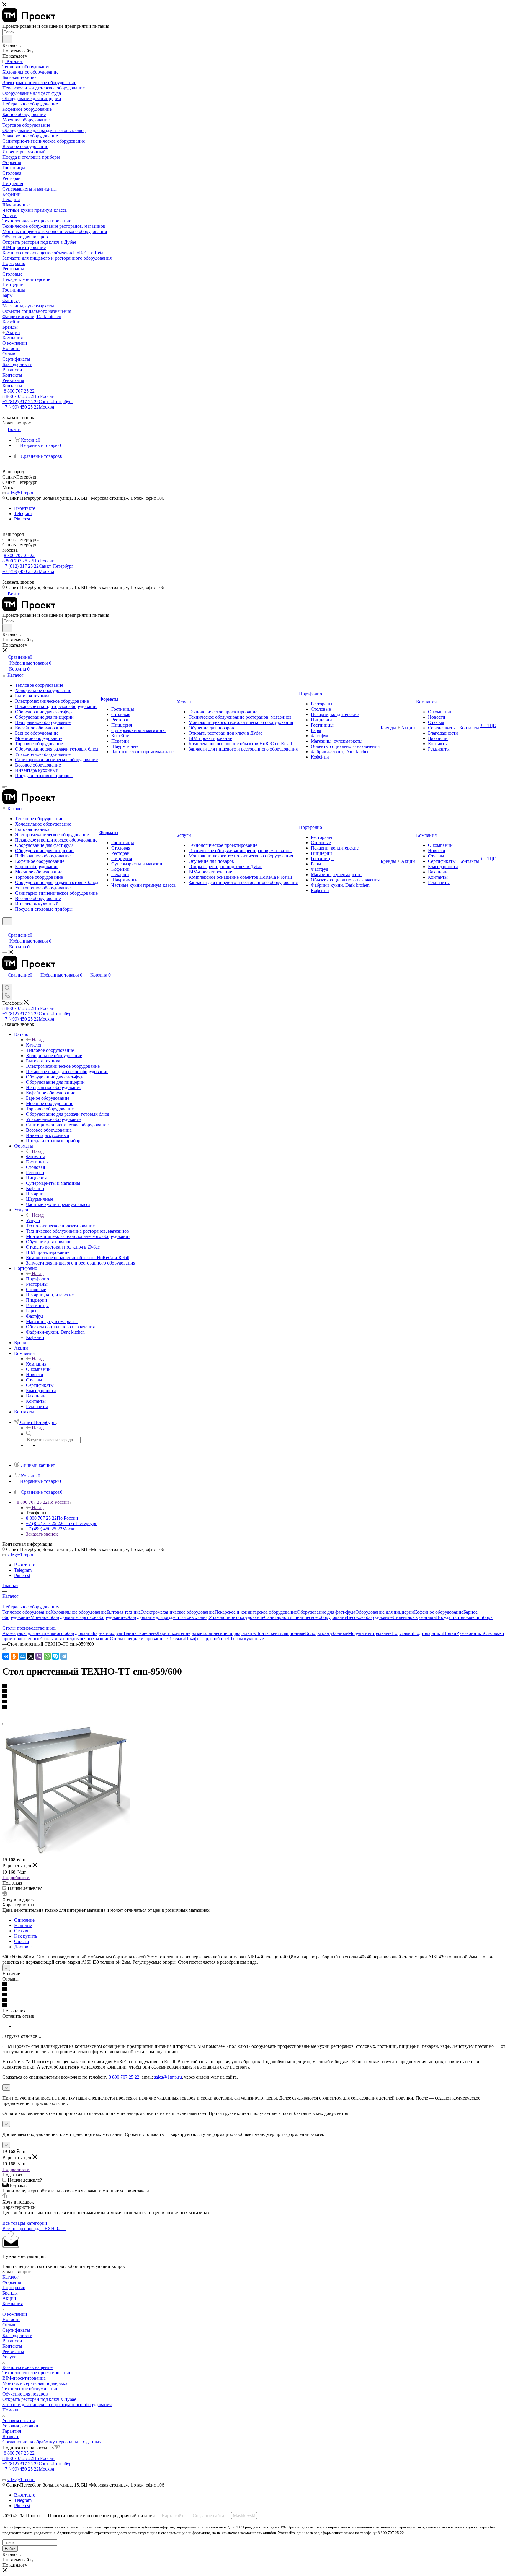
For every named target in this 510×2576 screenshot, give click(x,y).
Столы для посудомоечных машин (75, 1639)
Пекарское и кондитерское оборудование (256, 1612)
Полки (450, 1633)
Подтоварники (428, 1633)
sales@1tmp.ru (21, 493)
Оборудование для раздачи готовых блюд (167, 1617)
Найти (10, 2549)
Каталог (34, 1045)
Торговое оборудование (102, 1617)
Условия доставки (20, 2426)
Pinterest (22, 519)
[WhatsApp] (47, 1656)
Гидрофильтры (242, 1633)
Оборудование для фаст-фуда (326, 1612)
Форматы (35, 1157)
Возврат (10, 2436)
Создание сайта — (224, 2516)
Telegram (23, 514)
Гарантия (12, 2431)
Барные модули (108, 1633)
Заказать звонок (42, 1534)
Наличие (23, 1925)
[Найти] (7, 39)
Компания (36, 1364)
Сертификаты (16, 2330)
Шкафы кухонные (246, 1639)
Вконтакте (25, 508)
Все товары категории (25, 2223)
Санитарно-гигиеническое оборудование (305, 1617)
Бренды (10, 2293)
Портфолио (37, 1279)
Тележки (176, 1639)
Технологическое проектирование (37, 2373)
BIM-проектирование (24, 2378)
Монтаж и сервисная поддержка (35, 2383)
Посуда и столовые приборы (465, 1617)
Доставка (23, 1947)
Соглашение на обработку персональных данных (52, 2442)
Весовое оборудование (370, 1617)
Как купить (26, 1936)
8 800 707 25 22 (19, 391)
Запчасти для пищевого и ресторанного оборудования (57, 2405)
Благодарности (17, 2335)
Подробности (16, 1878)
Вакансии (12, 2341)
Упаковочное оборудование (236, 1617)
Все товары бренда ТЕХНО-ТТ (34, 2228)
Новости (11, 2319)
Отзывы (22, 1931)
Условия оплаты (19, 2420)
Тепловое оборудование (26, 1612)
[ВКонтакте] (6, 1656)
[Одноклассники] (14, 1656)
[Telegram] (64, 1656)
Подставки (402, 1633)
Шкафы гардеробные (206, 1639)
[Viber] (39, 1656)
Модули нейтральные (370, 1633)
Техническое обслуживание (30, 2389)
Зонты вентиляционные (281, 1633)
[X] (31, 1656)
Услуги (33, 1220)
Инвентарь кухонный (414, 1617)
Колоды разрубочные (327, 1633)
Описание (24, 1920)
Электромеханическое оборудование (178, 1612)
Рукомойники (470, 1633)
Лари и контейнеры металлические (192, 1633)
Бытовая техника (124, 1612)
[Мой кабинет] (5, 929)
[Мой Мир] (22, 1656)
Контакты (12, 2346)
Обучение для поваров (25, 2394)
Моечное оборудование (54, 1617)
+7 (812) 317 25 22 (38, 402)
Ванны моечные (140, 1633)
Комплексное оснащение (27, 2367)
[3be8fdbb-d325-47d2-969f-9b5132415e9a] (66, 1853)
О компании (15, 2314)
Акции (9, 2298)
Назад (38, 1040)
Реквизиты (13, 2351)
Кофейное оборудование (439, 1612)
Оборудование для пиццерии (385, 1612)
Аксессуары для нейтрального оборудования (48, 1633)
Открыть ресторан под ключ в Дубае (39, 2399)
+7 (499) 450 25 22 (28, 407)
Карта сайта (174, 2516)
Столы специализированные (139, 1639)
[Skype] (55, 1656)
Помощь (11, 2410)
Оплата (22, 1941)
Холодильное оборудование (79, 1612)
